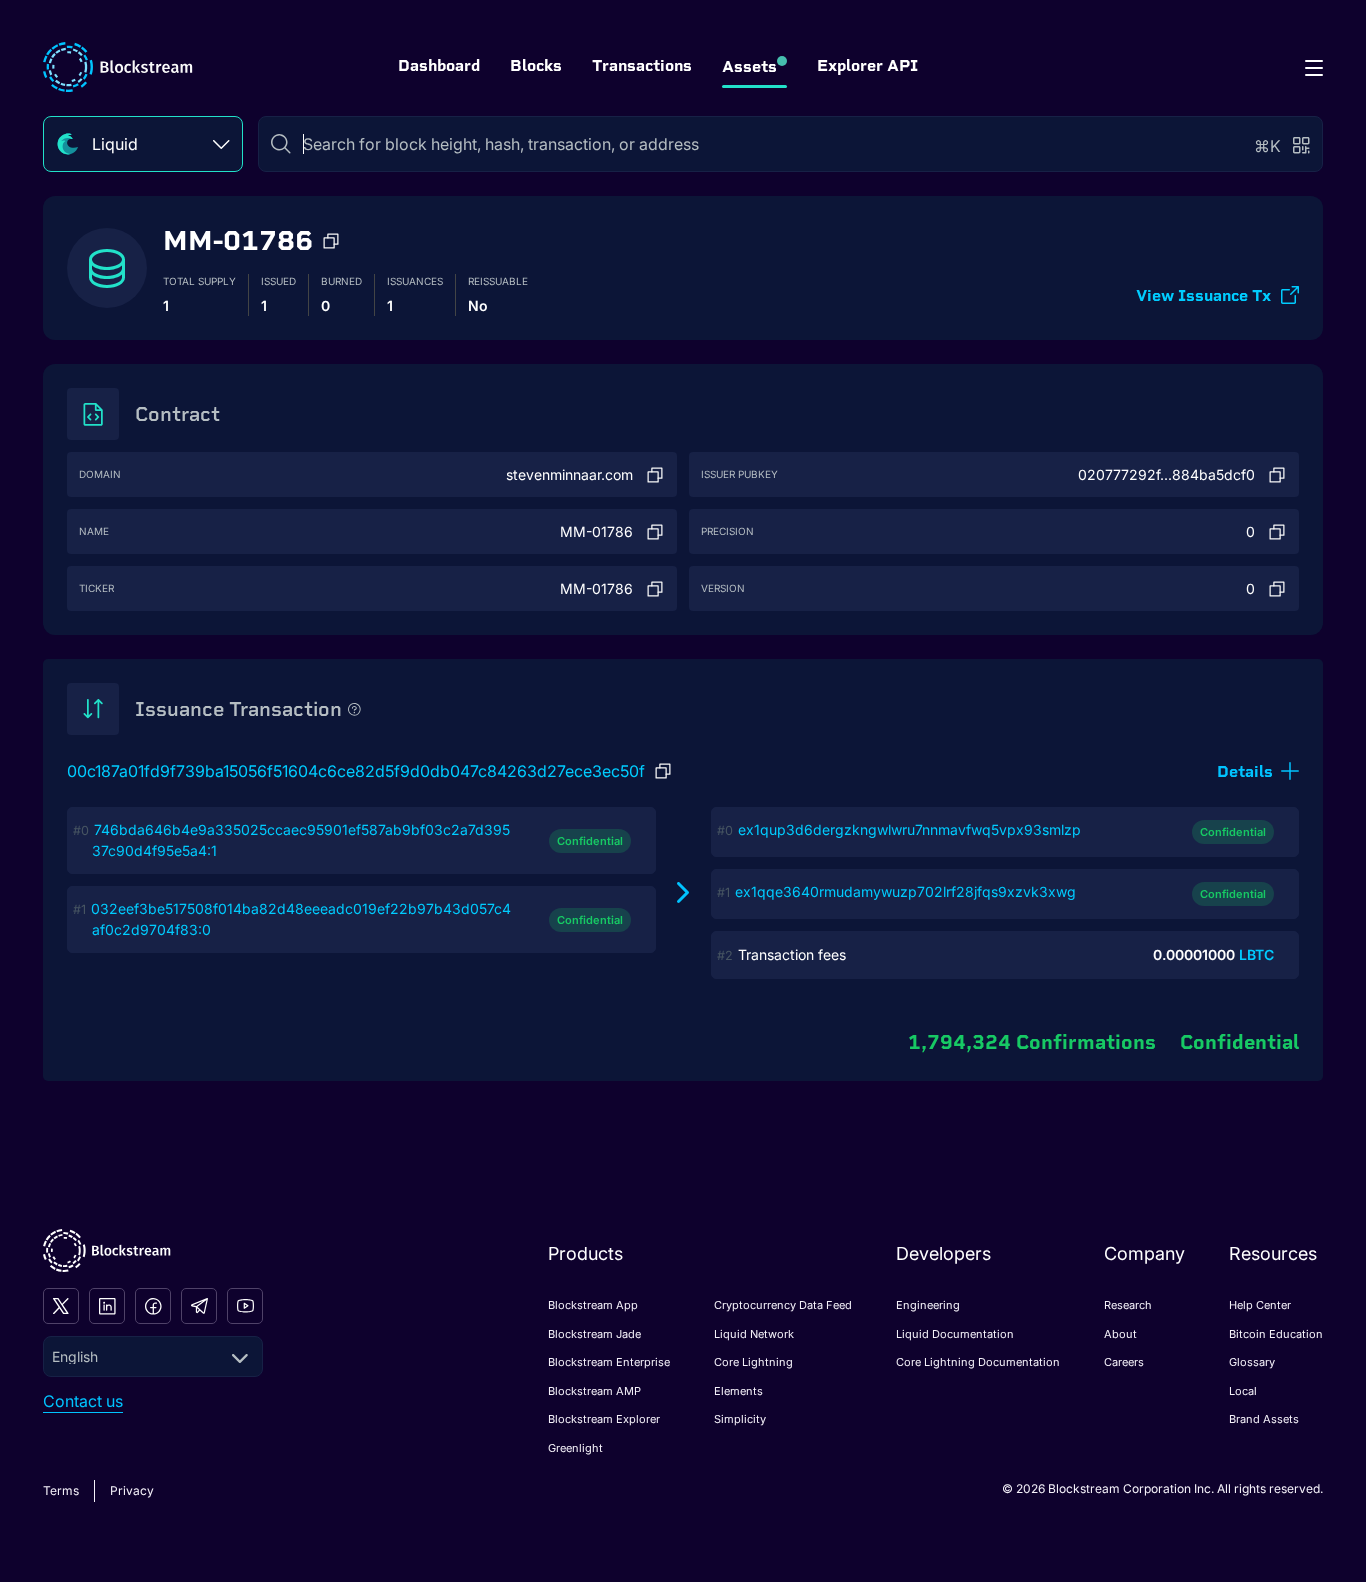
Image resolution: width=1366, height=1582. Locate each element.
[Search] (281, 144)
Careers (1124, 1362)
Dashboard (439, 65)
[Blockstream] (107, 1250)
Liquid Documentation (955, 1334)
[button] (331, 241)
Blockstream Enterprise (609, 1362)
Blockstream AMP (594, 1391)
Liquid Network (754, 1334)
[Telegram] (199, 1306)
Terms (61, 1490)
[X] (61, 1306)
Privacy (132, 1490)
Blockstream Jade (594, 1334)
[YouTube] (245, 1306)
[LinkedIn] (107, 1306)
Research (1128, 1305)
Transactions (642, 65)
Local (1243, 1391)
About (1120, 1334)
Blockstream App (593, 1305)
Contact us (83, 1401)
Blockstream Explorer (604, 1419)
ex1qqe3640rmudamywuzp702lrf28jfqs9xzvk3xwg (905, 891)
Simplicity (740, 1419)
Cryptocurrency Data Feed (783, 1305)
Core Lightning (753, 1362)
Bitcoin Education (1276, 1334)
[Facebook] (153, 1306)
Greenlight (575, 1448)
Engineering (928, 1305)
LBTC (1256, 954)
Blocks (536, 65)
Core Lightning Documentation (978, 1362)
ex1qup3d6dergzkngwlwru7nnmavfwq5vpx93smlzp (909, 829)
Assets (749, 66)
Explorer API (867, 65)
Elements (738, 1391)
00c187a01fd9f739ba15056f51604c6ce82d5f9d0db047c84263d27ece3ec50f (356, 771)
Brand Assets (1264, 1419)
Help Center (1260, 1305)
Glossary (1252, 1362)
